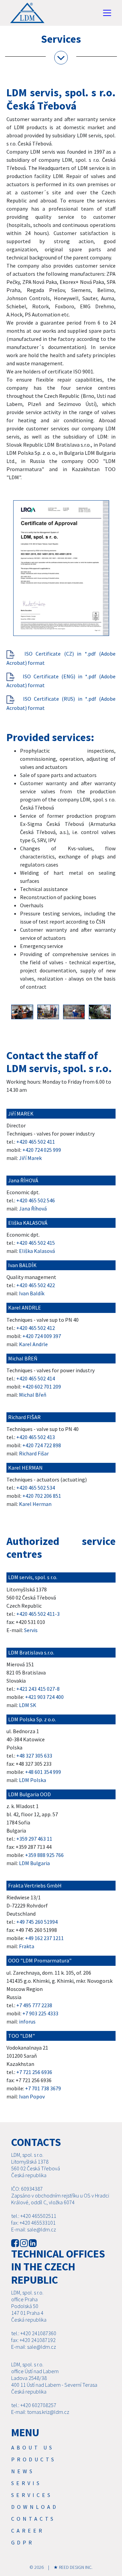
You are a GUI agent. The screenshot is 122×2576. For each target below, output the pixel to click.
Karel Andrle (33, 1344)
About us (33, 2447)
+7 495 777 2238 (34, 2005)
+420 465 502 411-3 (38, 1614)
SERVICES (32, 2495)
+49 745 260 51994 (37, 1922)
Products (34, 2459)
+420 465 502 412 (36, 1328)
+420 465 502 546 (36, 1200)
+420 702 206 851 (42, 1496)
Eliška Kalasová (37, 1251)
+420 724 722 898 (42, 1445)
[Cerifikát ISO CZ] (11, 654)
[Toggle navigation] (107, 13)
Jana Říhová (33, 1208)
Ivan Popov (32, 2096)
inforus (27, 2021)
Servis (31, 1630)
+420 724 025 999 (42, 1150)
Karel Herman (35, 1504)
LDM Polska (33, 1780)
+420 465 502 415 (36, 1243)
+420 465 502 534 (36, 1488)
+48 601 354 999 (43, 1772)
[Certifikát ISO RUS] (11, 699)
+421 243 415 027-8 (38, 1689)
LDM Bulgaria (34, 1863)
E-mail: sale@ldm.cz (34, 2229)
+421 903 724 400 (44, 1697)
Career (28, 2531)
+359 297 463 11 (34, 1839)
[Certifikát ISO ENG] (11, 676)
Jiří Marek (30, 1158)
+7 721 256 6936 (34, 2072)
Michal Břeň (33, 1395)
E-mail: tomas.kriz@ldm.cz (40, 2412)
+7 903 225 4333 (40, 2013)
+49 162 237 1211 (44, 1938)
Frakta (27, 1946)
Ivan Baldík (32, 1293)
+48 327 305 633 (34, 1756)
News (23, 2471)
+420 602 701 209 (42, 1387)
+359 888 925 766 (44, 1855)
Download (35, 2507)
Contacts (33, 2519)
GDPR (23, 2542)
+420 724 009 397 (42, 1336)
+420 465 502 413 (36, 1437)
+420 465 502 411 (36, 1142)
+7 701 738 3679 (43, 2088)
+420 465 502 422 (36, 1285)
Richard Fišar (34, 1453)
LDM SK (28, 1705)
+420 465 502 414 (36, 1378)
